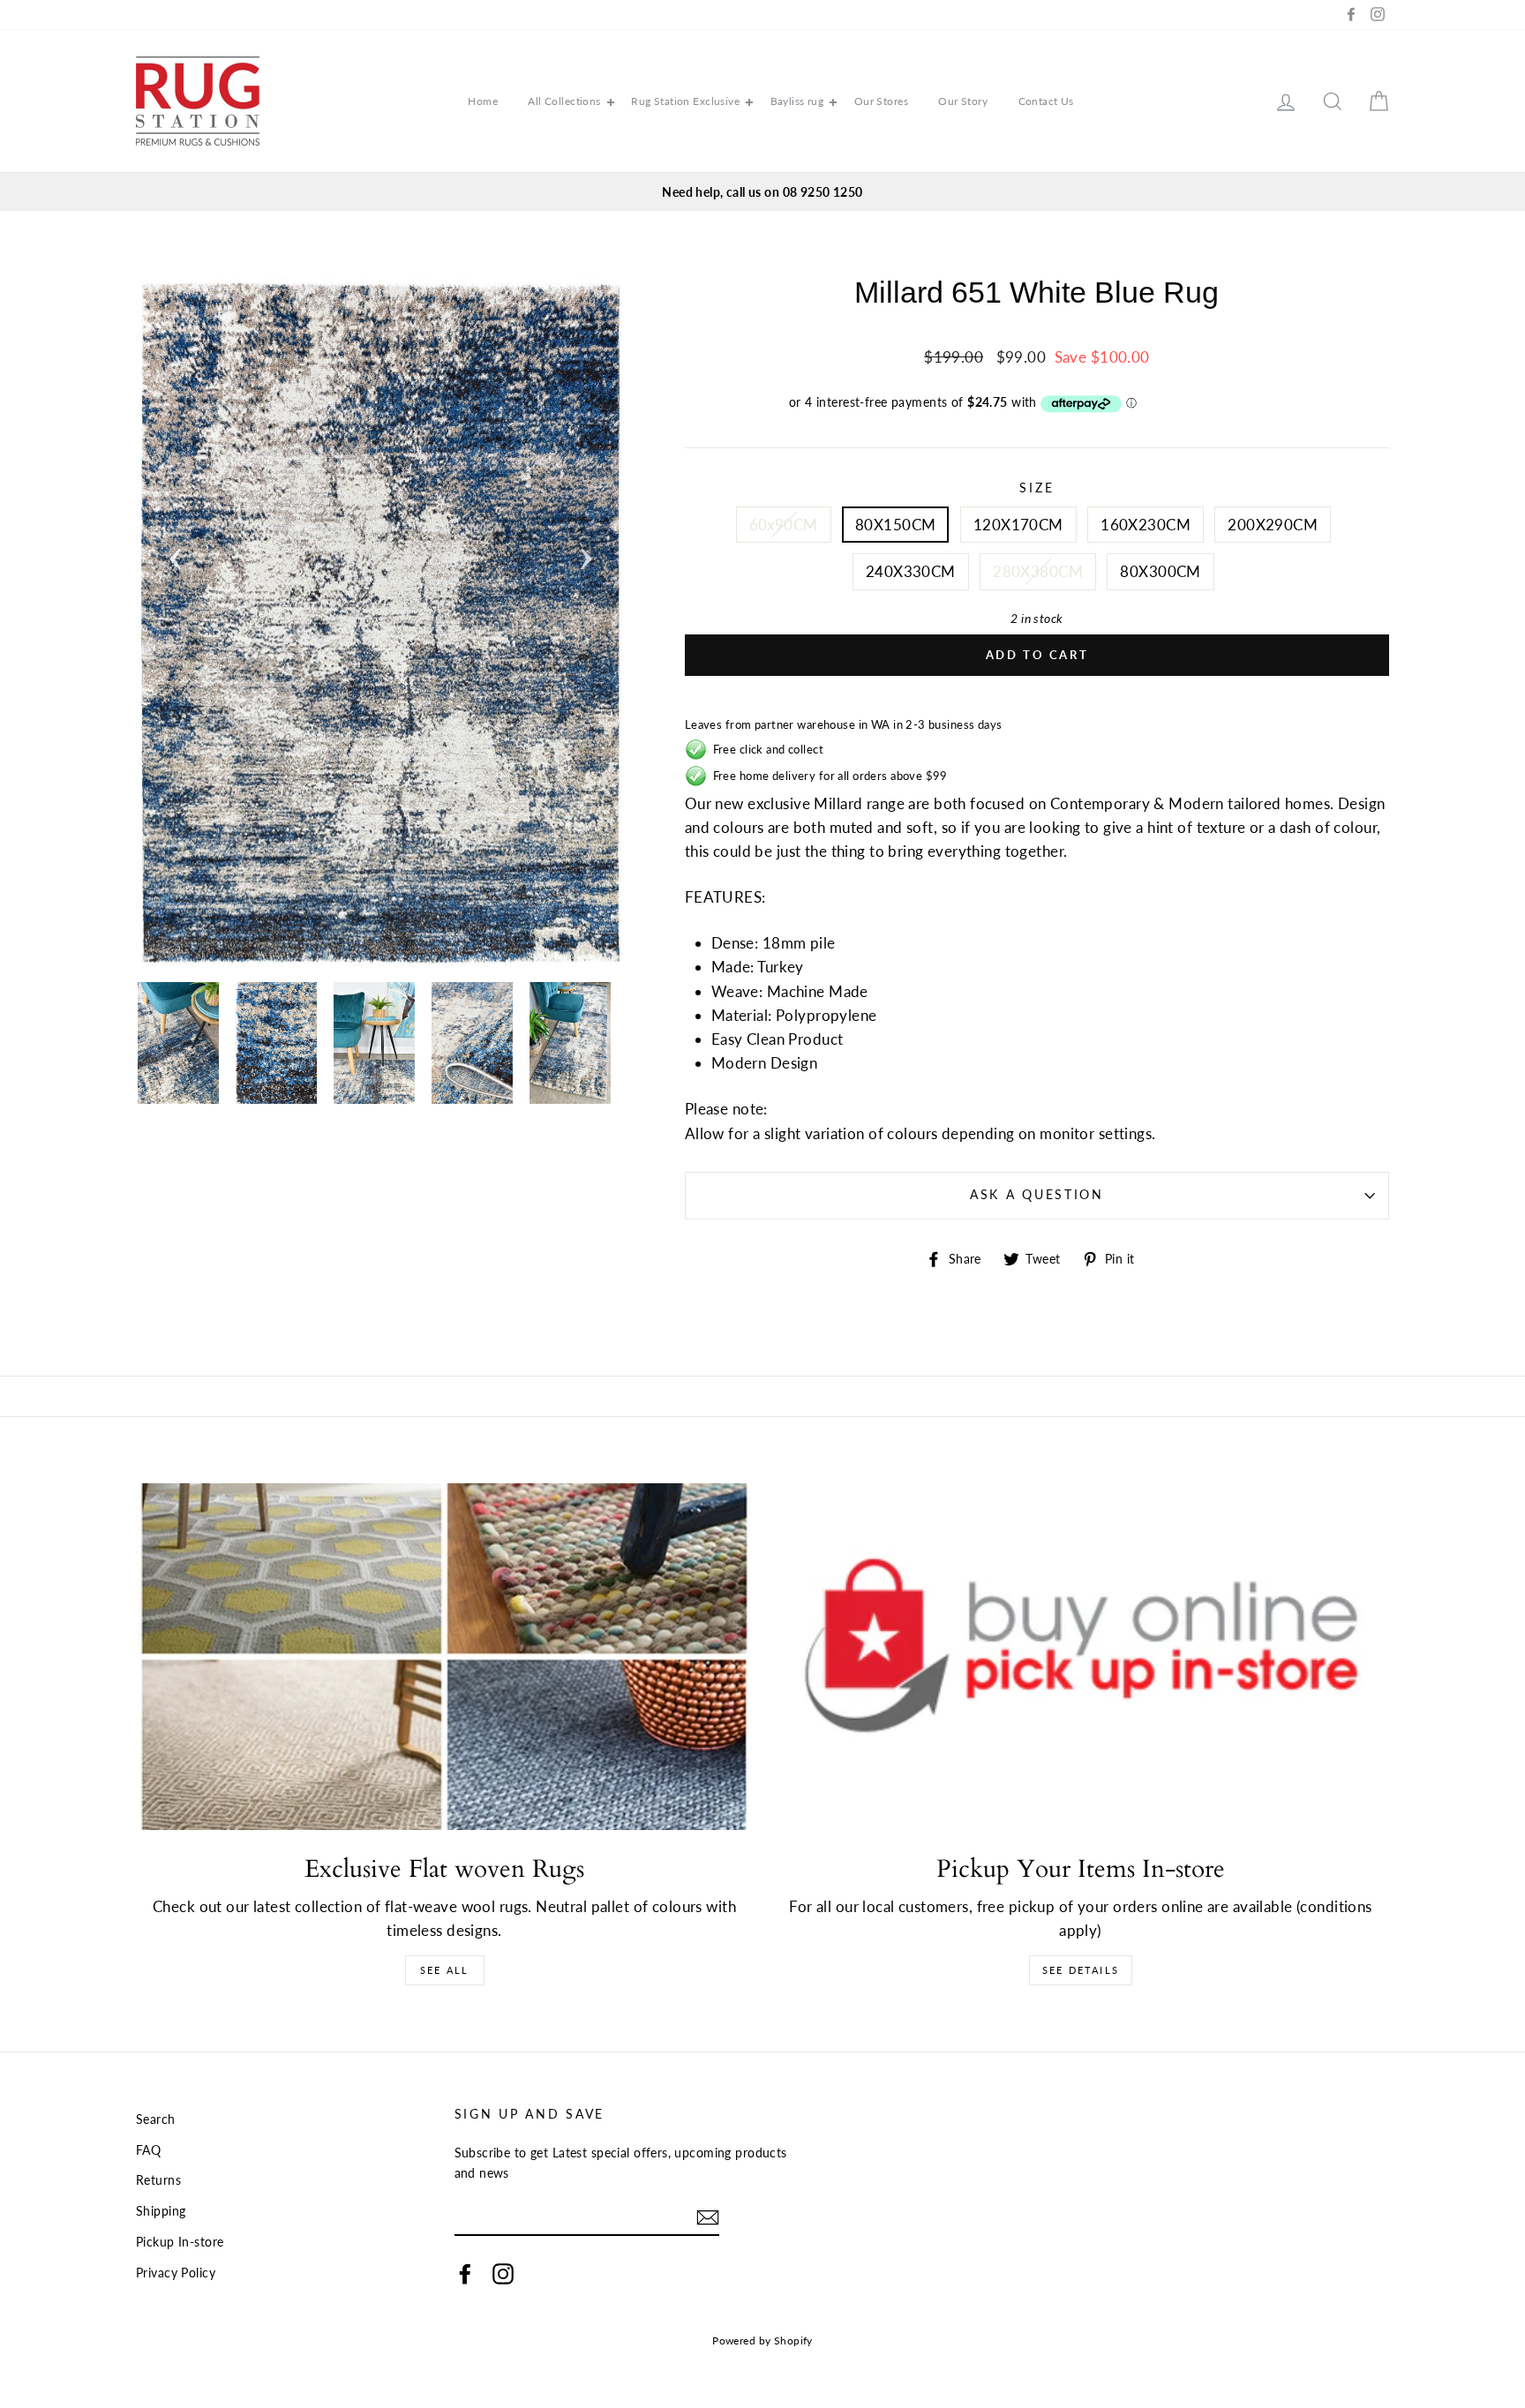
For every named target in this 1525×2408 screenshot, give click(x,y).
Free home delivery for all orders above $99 (827, 776)
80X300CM (1160, 571)
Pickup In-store (180, 2242)
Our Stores (881, 101)
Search (156, 2119)
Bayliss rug (797, 101)
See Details (1081, 1970)
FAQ (148, 2150)
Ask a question (1037, 1195)
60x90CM (784, 525)
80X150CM (895, 525)
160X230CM (1146, 525)
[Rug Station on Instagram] (503, 2273)
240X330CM (911, 571)
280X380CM (1038, 571)
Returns (158, 2180)
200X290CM (1273, 525)
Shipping (161, 2211)
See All (444, 1970)
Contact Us (1046, 101)
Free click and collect (765, 749)
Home (483, 101)
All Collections (564, 101)
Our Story (963, 101)
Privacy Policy (176, 2273)
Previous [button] (176, 553)
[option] (762, 192)
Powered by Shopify (762, 2340)
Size (1037, 488)
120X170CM (1018, 525)
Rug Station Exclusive (685, 101)
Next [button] (586, 553)
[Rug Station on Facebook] (465, 2273)
